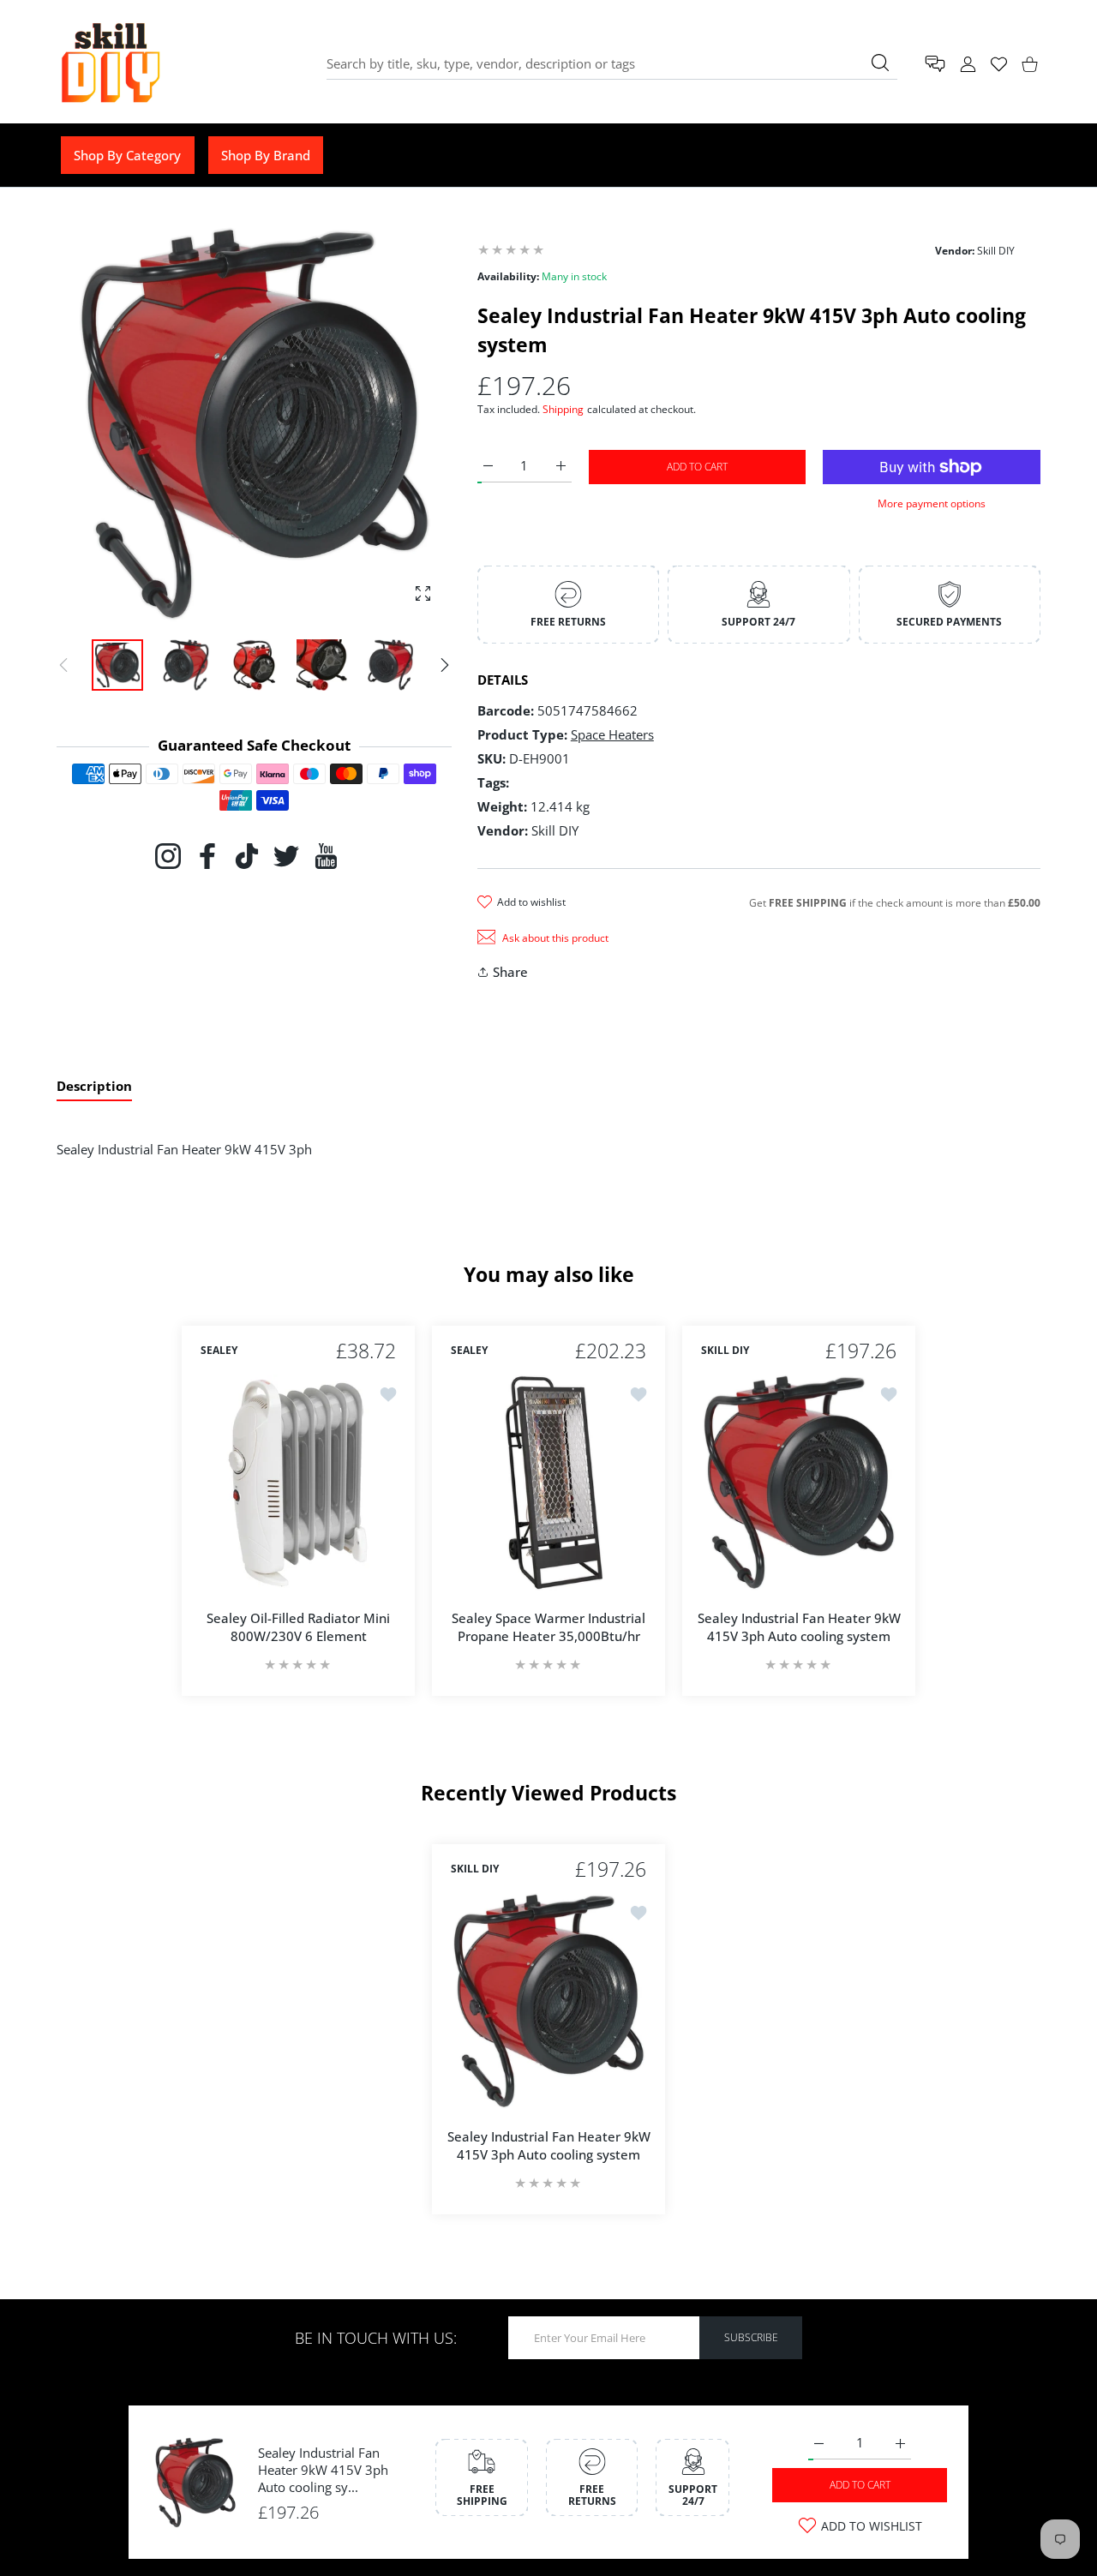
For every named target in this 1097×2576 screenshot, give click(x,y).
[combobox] (612, 63)
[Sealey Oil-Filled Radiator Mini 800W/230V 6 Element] (298, 1483)
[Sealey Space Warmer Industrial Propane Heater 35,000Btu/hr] (548, 1483)
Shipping (563, 409)
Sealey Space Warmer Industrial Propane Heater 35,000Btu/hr (548, 1627)
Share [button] (510, 972)
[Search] (880, 63)
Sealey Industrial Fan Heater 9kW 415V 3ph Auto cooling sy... (323, 2470)
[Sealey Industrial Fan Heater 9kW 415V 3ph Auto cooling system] (799, 1483)
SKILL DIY (725, 1351)
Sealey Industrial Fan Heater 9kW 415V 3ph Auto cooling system (799, 1627)
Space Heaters (612, 734)
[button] (445, 665)
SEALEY (219, 1351)
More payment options (932, 503)
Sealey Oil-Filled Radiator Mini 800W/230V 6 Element (298, 1627)
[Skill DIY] (110, 64)
